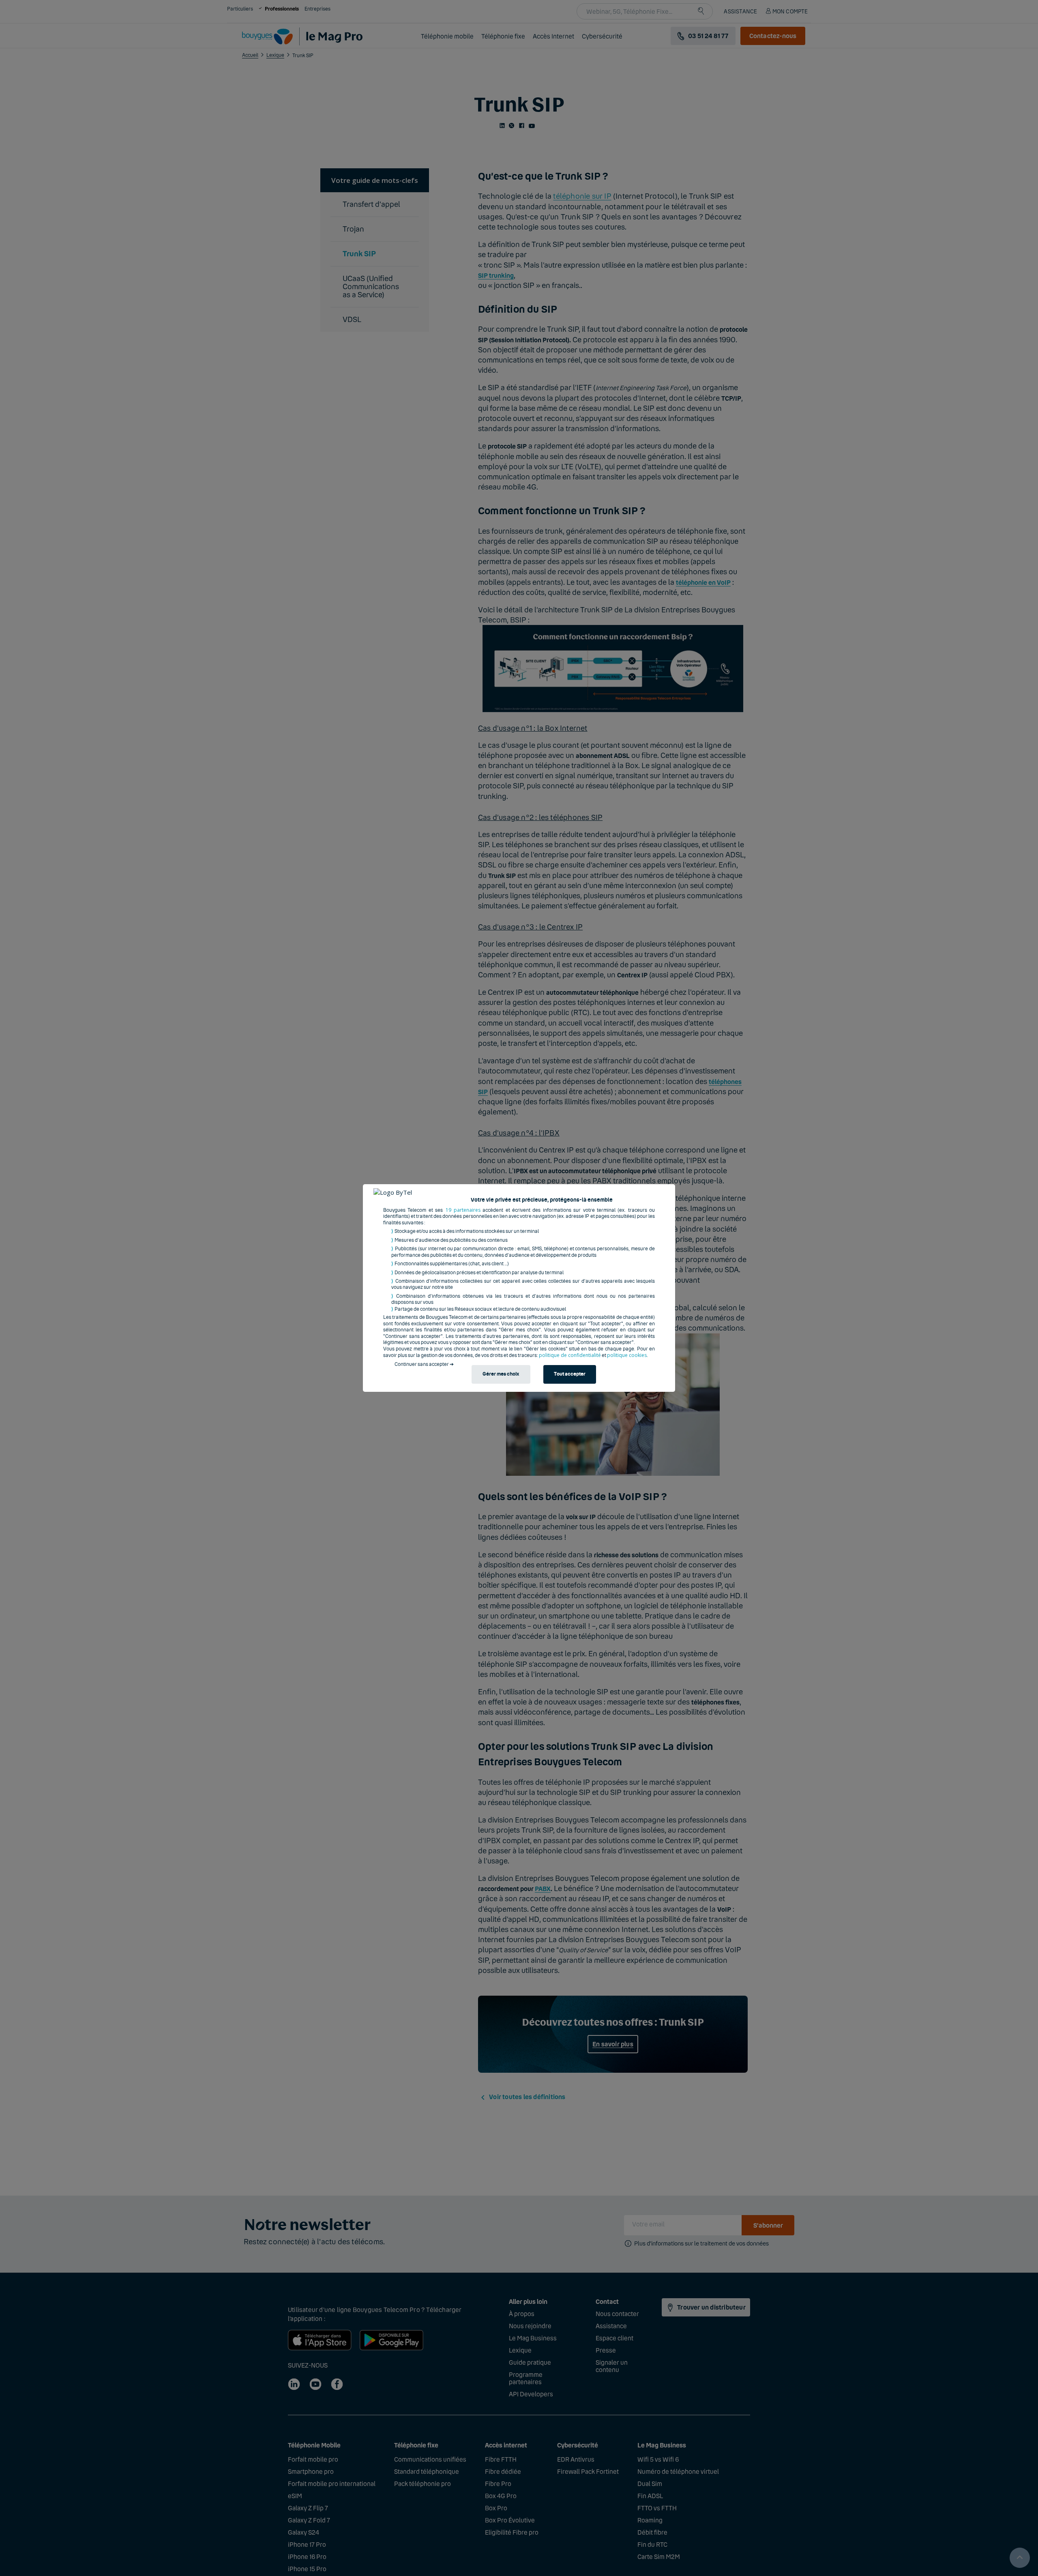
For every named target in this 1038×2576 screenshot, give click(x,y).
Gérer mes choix (501, 1374)
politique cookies (627, 1355)
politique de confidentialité (570, 1355)
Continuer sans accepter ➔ (424, 1364)
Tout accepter (570, 1374)
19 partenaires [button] (463, 1210)
